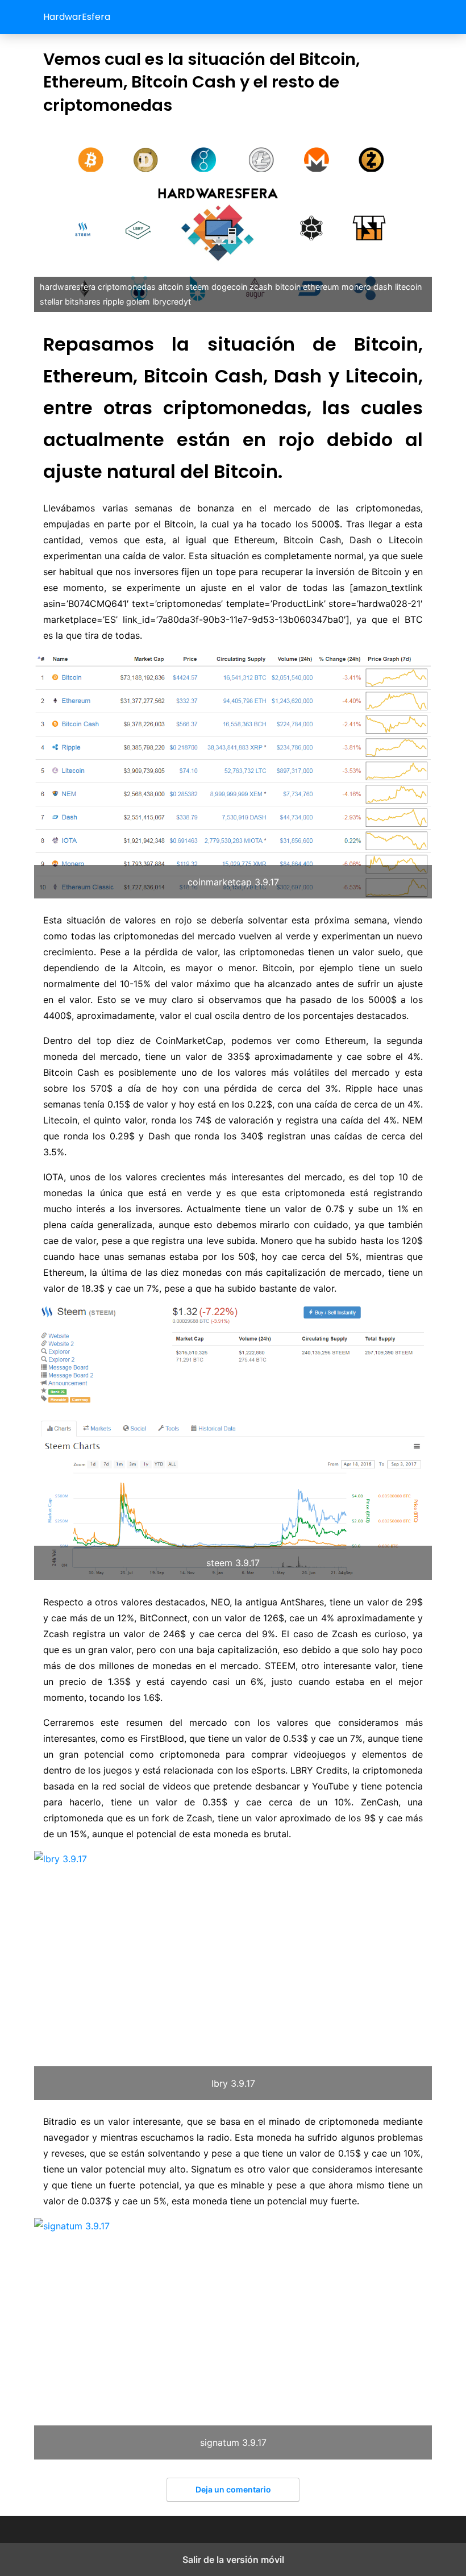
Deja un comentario (233, 2489)
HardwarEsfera (77, 17)
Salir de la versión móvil (233, 2560)
